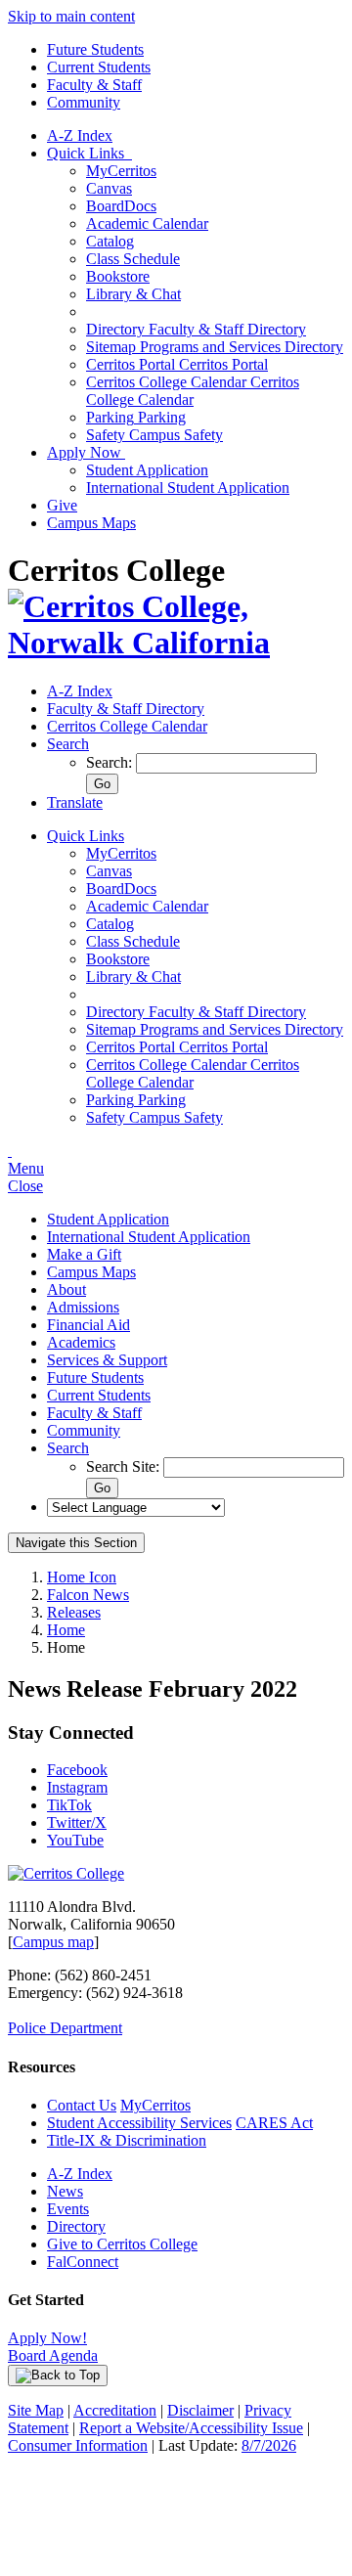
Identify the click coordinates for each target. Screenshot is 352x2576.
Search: (111, 762)
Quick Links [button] (89, 153)
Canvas (109, 188)
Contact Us (82, 2105)
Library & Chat (133, 294)
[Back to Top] (58, 2376)
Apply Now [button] (86, 452)
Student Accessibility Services (139, 2123)
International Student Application (188, 488)
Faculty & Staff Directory (196, 329)
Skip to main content (71, 16)
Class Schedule (133, 259)
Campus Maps (91, 523)
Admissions (83, 1307)
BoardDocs (121, 206)
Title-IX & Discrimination (127, 2140)
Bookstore (118, 276)
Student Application (147, 470)
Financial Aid (88, 1325)
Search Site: (125, 1466)
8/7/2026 (269, 2445)
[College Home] (176, 643)
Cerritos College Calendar (193, 391)
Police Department (65, 2028)
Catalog (110, 241)
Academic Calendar (147, 223)
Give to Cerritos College (122, 2244)
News (65, 2191)
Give (62, 505)
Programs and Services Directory (215, 347)
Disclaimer (200, 2410)
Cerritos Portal (177, 364)
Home (66, 1630)
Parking (136, 417)
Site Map (36, 2410)
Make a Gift (84, 1254)
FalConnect (83, 2262)
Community (84, 102)
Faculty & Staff (94, 85)
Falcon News (88, 1595)
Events (68, 2209)
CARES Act (274, 2123)
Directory (76, 2226)
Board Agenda (53, 2355)
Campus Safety (154, 435)
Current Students (99, 67)
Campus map (53, 1942)
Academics (81, 1342)
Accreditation (115, 2410)
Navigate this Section (76, 1543)
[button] (68, 744)
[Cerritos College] (66, 1873)
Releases (74, 1612)
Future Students (95, 49)
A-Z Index (80, 135)
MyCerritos (121, 171)
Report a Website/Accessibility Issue (191, 2428)
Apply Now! (47, 2338)
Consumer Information (78, 2445)
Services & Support (107, 1360)
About (66, 1289)
